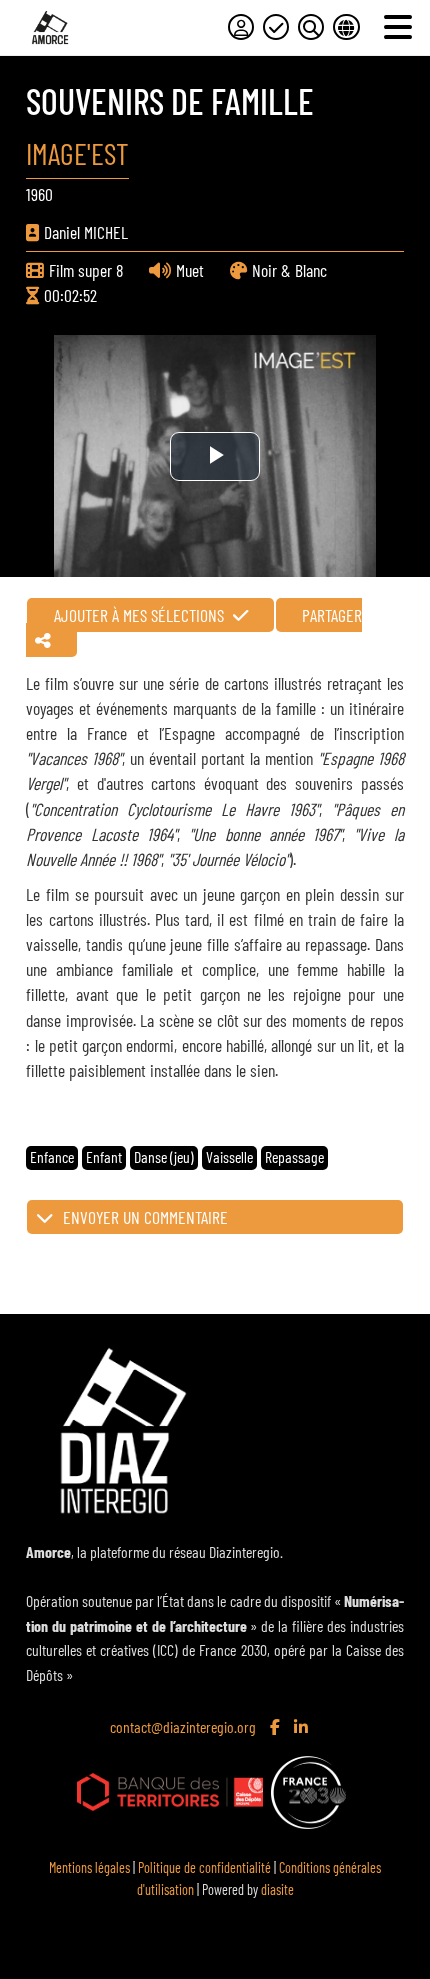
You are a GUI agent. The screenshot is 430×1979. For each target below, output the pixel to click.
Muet (190, 270)
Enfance (52, 1156)
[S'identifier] (241, 27)
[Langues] (346, 27)
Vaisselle (229, 1156)
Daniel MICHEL (86, 232)
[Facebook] (277, 1728)
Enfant (104, 1156)
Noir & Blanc (289, 270)
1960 (39, 194)
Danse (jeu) (164, 1156)
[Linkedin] (303, 1728)
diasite (277, 1889)
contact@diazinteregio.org (183, 1726)
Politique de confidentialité (204, 1867)
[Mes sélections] (276, 27)
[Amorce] (50, 27)
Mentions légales (89, 1867)
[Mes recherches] (311, 27)
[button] (214, 1217)
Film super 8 (86, 270)
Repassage (294, 1156)
